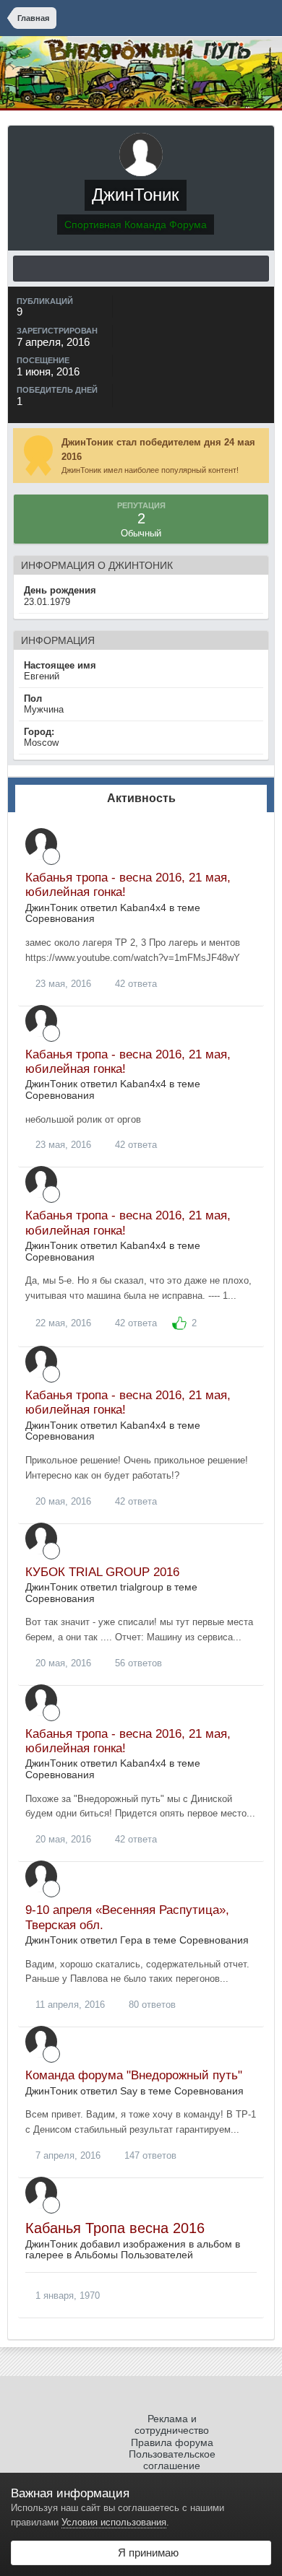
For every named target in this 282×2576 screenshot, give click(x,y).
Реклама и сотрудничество (172, 2424)
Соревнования (60, 918)
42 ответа (134, 984)
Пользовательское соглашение (172, 2460)
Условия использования (114, 2522)
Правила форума (172, 2442)
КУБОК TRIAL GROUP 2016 (102, 1572)
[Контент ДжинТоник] (141, 269)
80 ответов (151, 2005)
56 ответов (137, 1663)
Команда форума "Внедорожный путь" (134, 2075)
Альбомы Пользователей (134, 2255)
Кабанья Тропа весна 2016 (115, 2228)
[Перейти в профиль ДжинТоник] (41, 844)
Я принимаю (145, 2553)
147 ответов (149, 2155)
